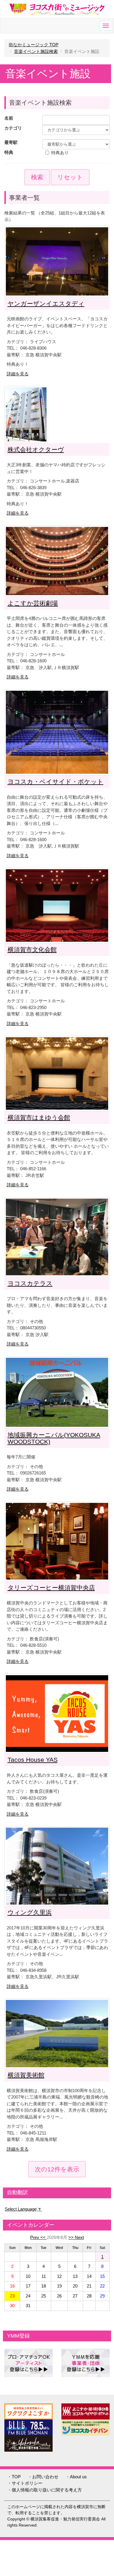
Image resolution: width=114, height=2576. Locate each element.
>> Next (76, 2237)
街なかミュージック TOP (34, 45)
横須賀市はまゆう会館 (39, 1117)
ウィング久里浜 (30, 1912)
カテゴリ (13, 128)
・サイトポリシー (25, 2483)
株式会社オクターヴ (36, 450)
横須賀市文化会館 (32, 950)
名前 (9, 118)
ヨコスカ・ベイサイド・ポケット (56, 782)
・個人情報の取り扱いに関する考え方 (45, 2490)
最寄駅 (11, 142)
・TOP (14, 2477)
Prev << (38, 2237)
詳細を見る (18, 374)
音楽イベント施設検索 (36, 51)
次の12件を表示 (57, 2169)
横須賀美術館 (26, 2075)
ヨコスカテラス (30, 1283)
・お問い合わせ (43, 2477)
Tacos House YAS (33, 1760)
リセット (70, 177)
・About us (76, 2477)
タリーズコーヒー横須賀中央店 (51, 1588)
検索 (37, 177)
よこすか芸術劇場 (33, 603)
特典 (9, 152)
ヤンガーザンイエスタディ (46, 304)
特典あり (60, 153)
